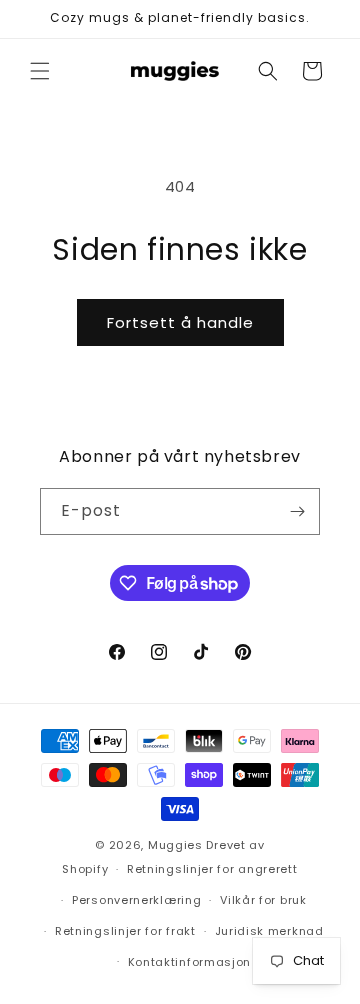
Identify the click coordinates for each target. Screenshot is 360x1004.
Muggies (175, 845)
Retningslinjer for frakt (125, 931)
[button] (40, 71)
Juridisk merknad (269, 931)
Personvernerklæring (136, 900)
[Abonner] (297, 511)
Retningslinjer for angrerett (212, 869)
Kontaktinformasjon (190, 962)
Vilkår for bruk (263, 900)
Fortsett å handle (180, 322)
